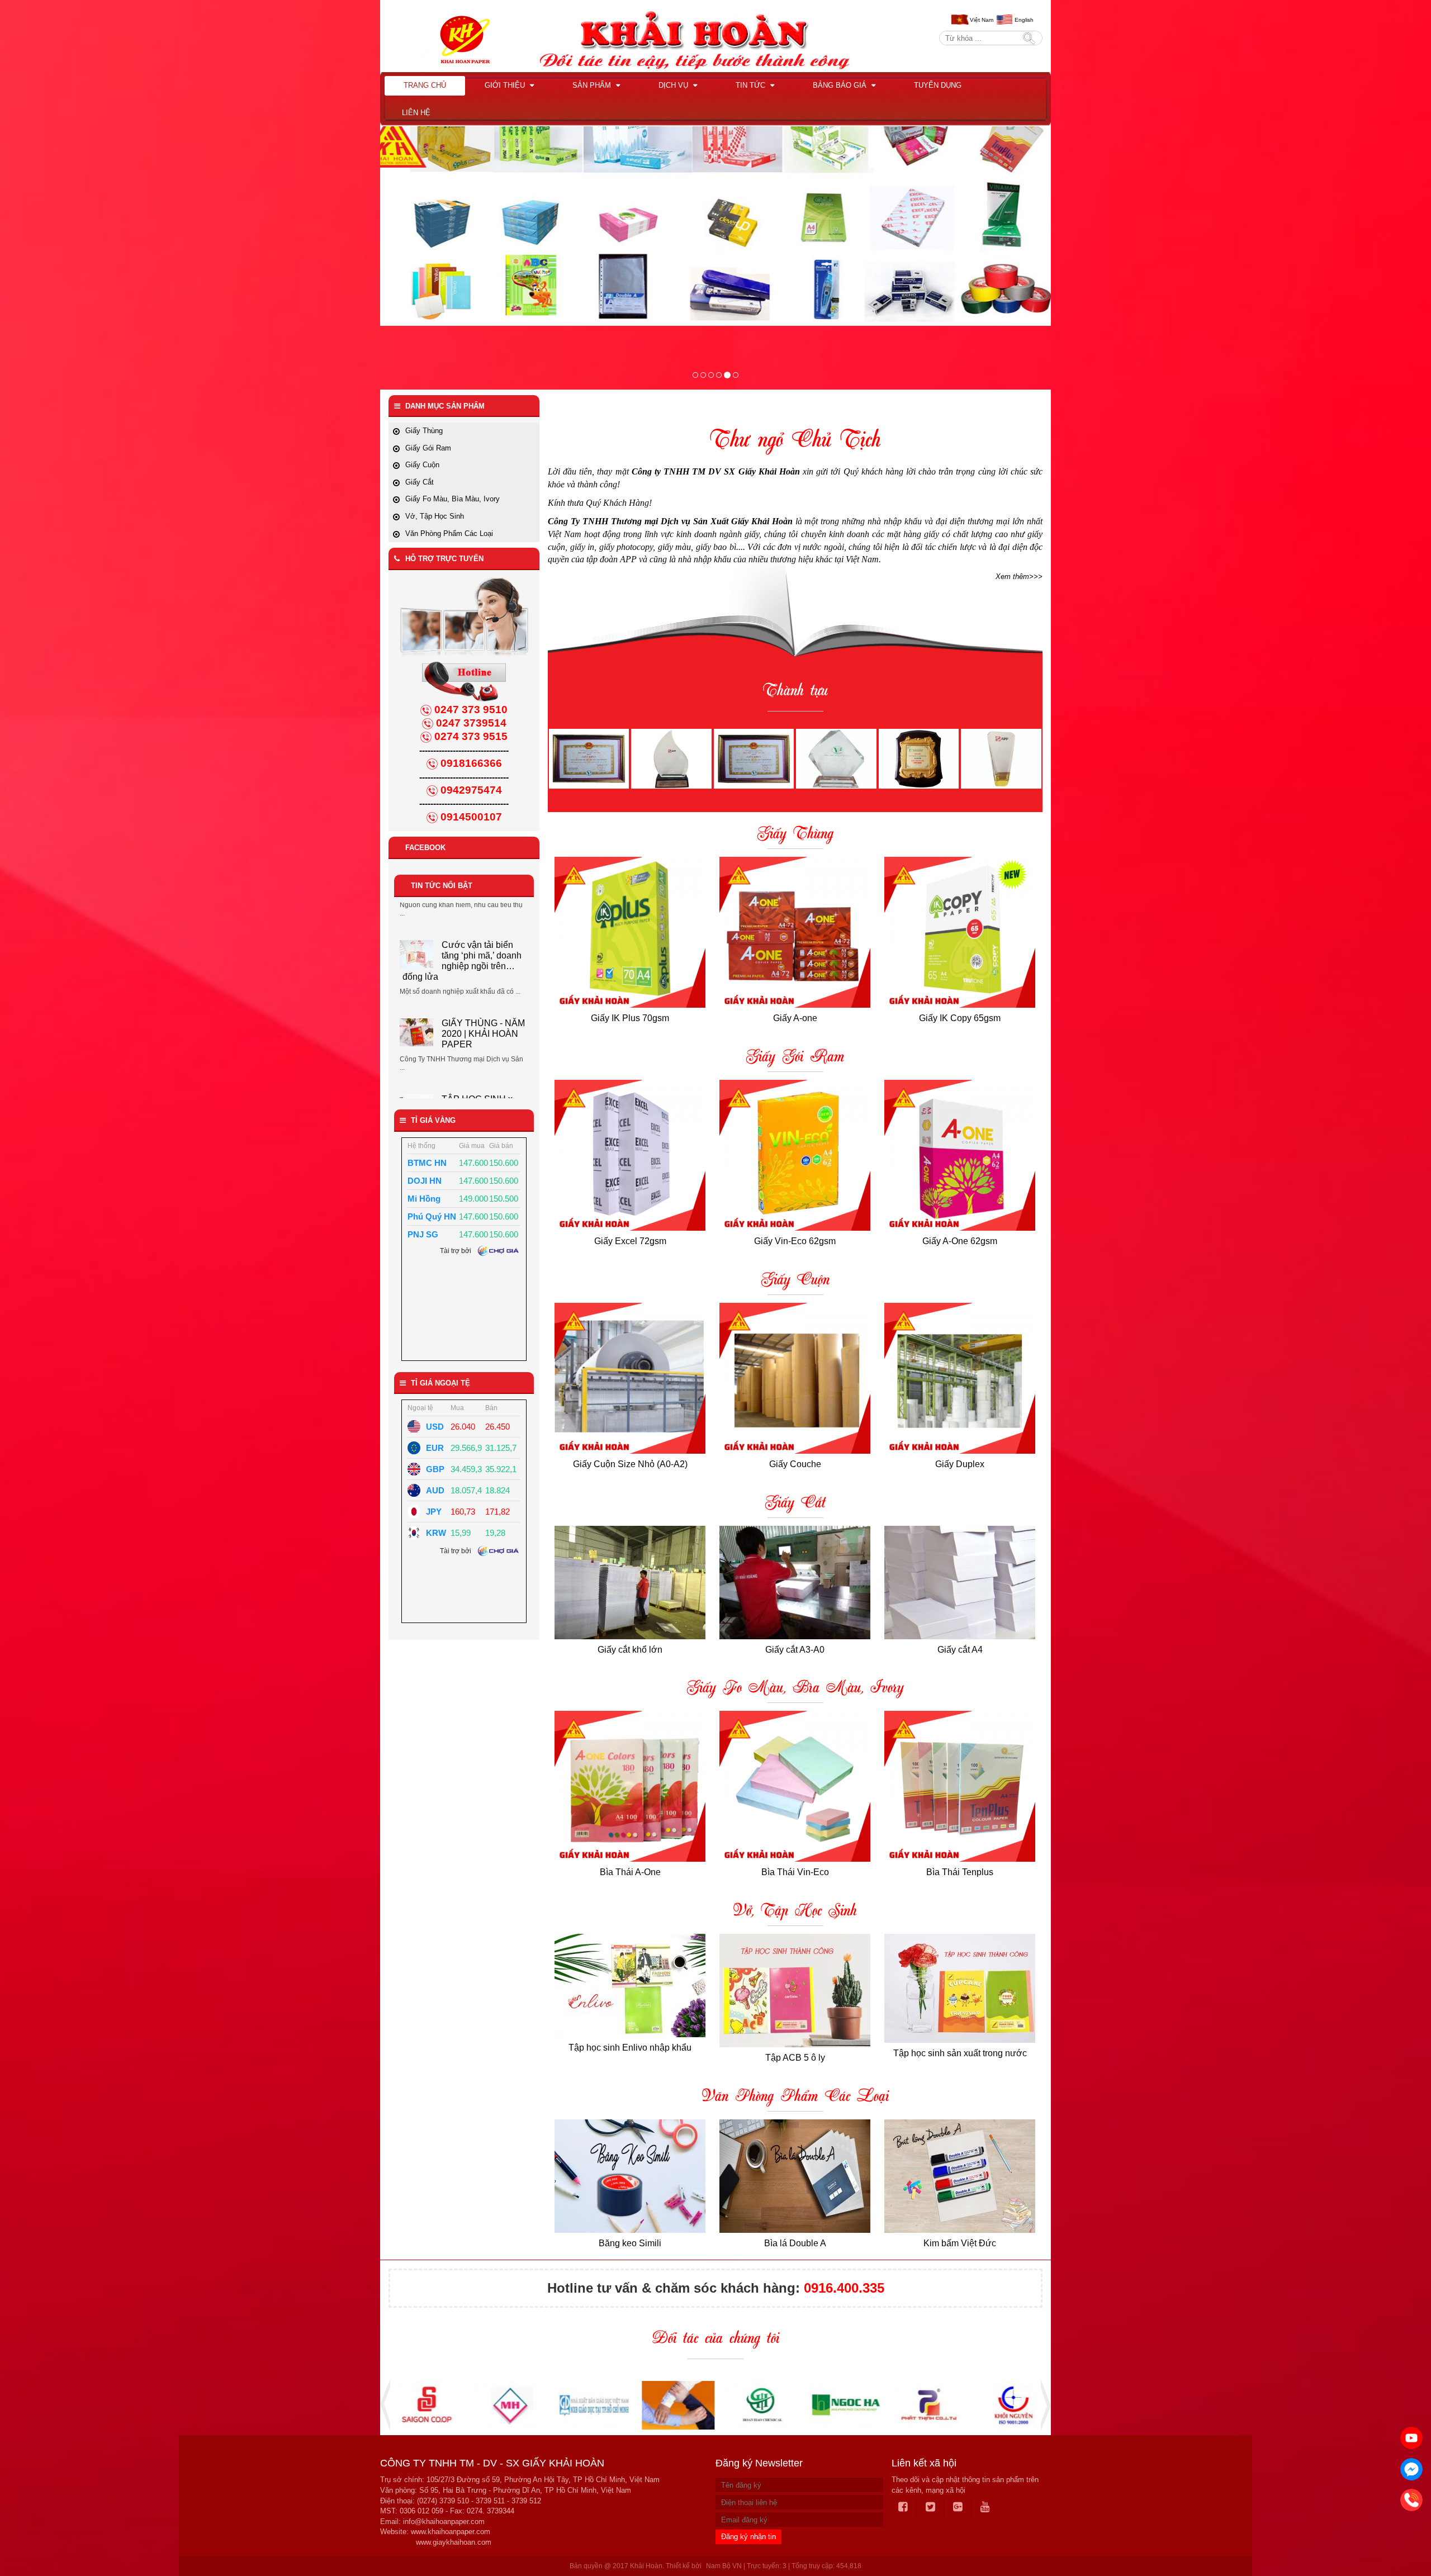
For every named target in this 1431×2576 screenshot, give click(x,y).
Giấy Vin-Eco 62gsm (795, 1241)
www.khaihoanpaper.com (451, 2532)
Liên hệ (416, 113)
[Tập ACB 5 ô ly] (795, 1991)
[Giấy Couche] (795, 1378)
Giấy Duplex (960, 1464)
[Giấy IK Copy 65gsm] (960, 932)
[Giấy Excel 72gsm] (630, 1155)
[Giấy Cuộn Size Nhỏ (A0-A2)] (630, 1378)
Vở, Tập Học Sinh (795, 1911)
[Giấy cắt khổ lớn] (630, 1583)
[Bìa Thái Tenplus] (960, 1786)
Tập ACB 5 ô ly (795, 2058)
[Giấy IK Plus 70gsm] (630, 932)
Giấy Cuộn (795, 1280)
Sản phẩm (593, 85)
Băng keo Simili (630, 2243)
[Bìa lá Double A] (795, 2176)
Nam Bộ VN (724, 2566)
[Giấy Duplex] (960, 1378)
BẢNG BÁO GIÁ (841, 85)
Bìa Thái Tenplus (960, 1872)
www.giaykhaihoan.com (454, 2542)
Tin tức (752, 85)
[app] (703, 375)
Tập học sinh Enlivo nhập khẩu (630, 2048)
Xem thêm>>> (1019, 577)
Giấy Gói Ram (795, 1057)
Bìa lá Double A (795, 2243)
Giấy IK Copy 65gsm (960, 1018)
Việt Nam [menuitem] (982, 20)
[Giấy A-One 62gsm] (960, 1155)
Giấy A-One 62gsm (960, 1241)
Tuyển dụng (938, 85)
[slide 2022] (711, 375)
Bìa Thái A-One (630, 1872)
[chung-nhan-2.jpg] (836, 758)
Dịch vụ (674, 85)
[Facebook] (903, 2507)
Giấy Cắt (795, 1503)
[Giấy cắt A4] (960, 1583)
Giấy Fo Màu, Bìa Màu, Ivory (795, 1688)
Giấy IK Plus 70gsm (630, 1018)
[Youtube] (985, 2507)
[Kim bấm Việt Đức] (960, 2176)
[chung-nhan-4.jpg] (1001, 758)
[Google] (958, 2507)
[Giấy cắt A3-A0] (795, 1583)
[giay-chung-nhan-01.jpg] (589, 758)
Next (1043, 2405)
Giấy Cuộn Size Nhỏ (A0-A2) (630, 1464)
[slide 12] (719, 375)
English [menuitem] (1024, 20)
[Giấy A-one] (795, 932)
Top (1404, 2536)
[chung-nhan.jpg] (671, 758)
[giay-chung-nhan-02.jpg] (754, 758)
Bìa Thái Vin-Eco (795, 1872)
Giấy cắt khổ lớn (630, 1650)
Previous (388, 2405)
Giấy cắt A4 (960, 1650)
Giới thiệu (506, 85)
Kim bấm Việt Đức (960, 2243)
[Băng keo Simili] (630, 2176)
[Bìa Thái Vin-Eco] (795, 1786)
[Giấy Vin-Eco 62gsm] (795, 1155)
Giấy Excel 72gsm (630, 1241)
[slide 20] (727, 375)
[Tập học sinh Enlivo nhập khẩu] (630, 1986)
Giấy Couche (795, 1464)
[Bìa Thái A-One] (630, 1786)
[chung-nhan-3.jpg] (919, 758)
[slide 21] (735, 375)
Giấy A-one (795, 1018)
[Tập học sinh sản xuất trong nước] (960, 1988)
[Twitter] (931, 2507)
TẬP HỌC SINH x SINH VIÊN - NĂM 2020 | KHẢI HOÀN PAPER (460, 947)
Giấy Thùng (795, 834)
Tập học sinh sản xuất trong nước (960, 2053)
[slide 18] (695, 375)
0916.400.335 (844, 2288)
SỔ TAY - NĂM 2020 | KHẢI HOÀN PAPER (482, 1028)
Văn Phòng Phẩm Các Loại (795, 2097)
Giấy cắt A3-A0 (795, 1650)
